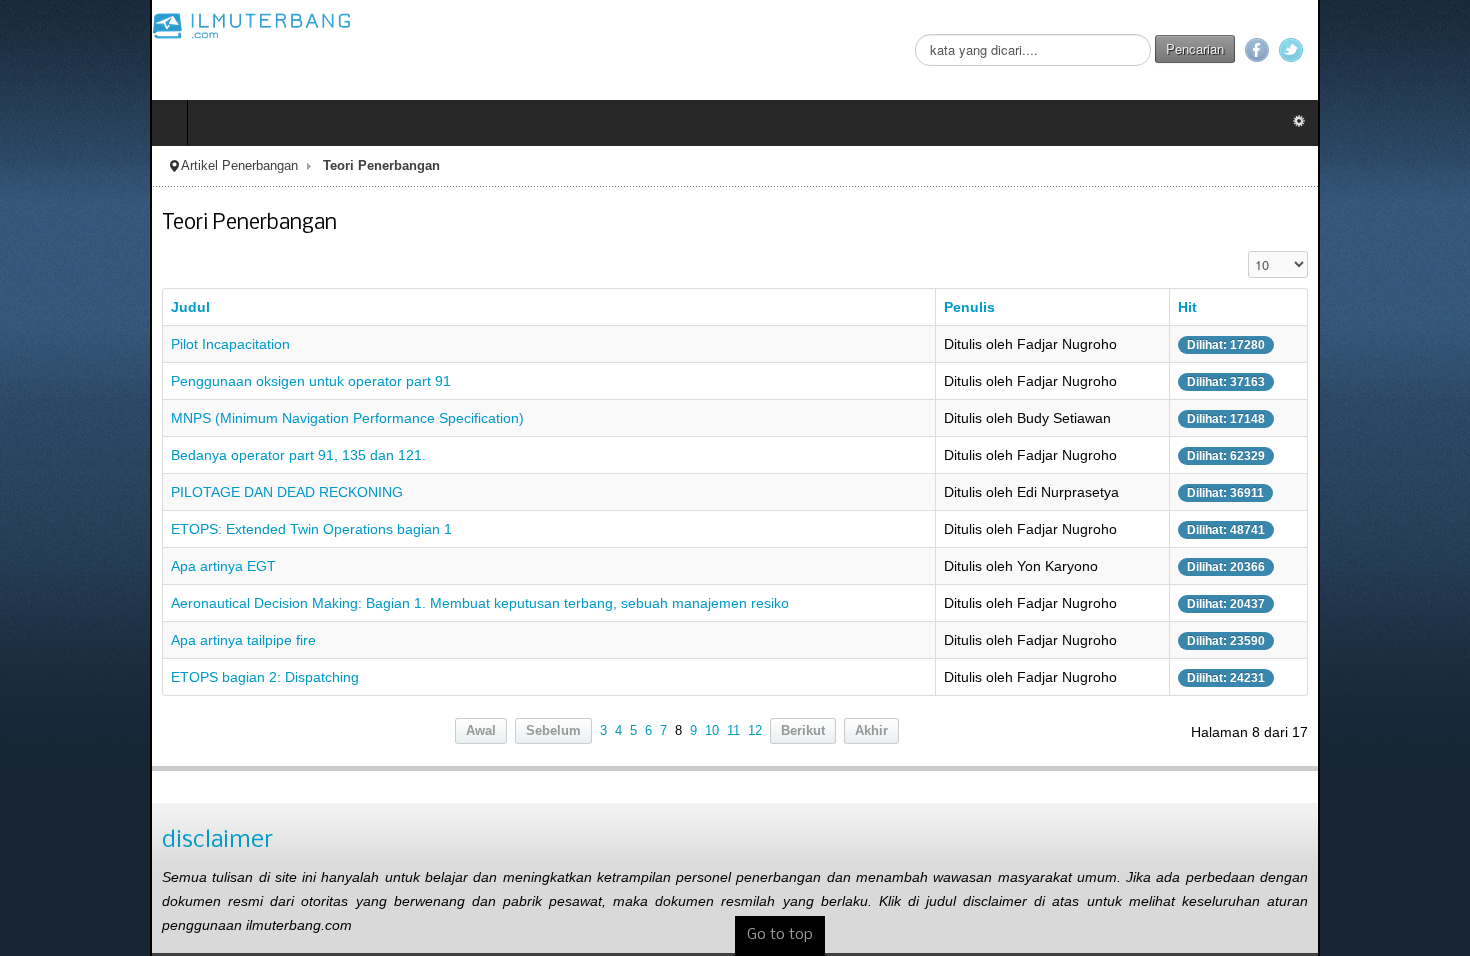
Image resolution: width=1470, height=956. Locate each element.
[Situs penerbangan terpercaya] (102, 25)
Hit (1301, 307)
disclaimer (67, 840)
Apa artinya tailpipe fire (93, 640)
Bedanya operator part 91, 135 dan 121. (148, 455)
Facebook (1407, 50)
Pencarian (1345, 48)
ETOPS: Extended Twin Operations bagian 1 (161, 529)
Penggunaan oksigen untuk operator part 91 (161, 381)
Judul (40, 307)
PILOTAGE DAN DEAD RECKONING (137, 492)
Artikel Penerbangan (89, 166)
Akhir (871, 731)
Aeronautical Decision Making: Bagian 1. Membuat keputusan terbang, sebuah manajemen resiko (330, 603)
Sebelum (553, 731)
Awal (481, 731)
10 (712, 731)
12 (755, 731)
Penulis (1022, 307)
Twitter (1441, 50)
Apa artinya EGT (73, 566)
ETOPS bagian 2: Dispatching (115, 677)
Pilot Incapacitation (80, 344)
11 (733, 731)
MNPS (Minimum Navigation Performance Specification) (197, 418)
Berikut (803, 731)
